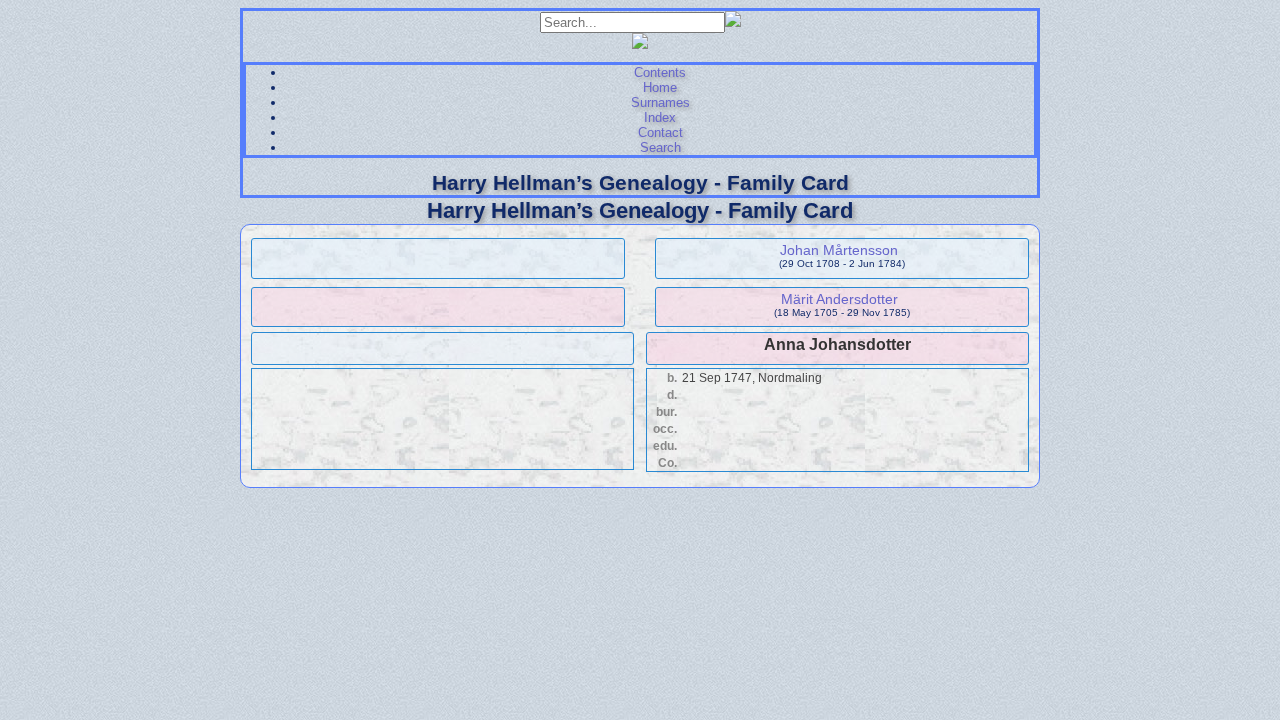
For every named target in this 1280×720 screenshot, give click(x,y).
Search (660, 147)
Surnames (660, 102)
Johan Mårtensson (839, 250)
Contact (660, 132)
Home (660, 87)
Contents (660, 72)
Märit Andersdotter (839, 299)
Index (660, 117)
